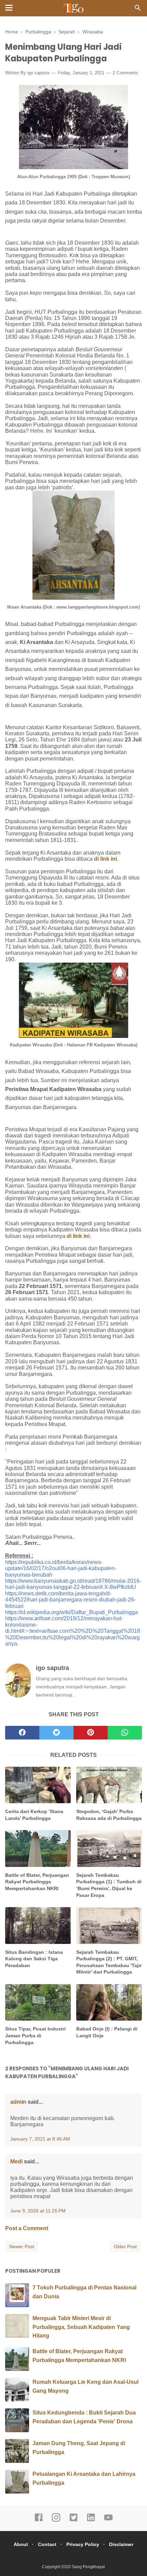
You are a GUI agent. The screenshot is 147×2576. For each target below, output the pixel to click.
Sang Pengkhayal (88, 2567)
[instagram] (56, 2520)
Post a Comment (27, 2228)
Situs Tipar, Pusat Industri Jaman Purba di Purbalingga (35, 2035)
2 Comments (125, 73)
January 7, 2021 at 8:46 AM (40, 2139)
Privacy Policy (83, 2544)
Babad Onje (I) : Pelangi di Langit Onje (107, 2032)
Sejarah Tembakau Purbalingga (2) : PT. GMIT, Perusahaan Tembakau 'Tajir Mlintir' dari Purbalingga (109, 1962)
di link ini (78, 1236)
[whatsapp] (125, 1733)
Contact (47, 2544)
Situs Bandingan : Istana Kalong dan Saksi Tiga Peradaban (34, 1959)
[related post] (38, 1785)
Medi (16, 2161)
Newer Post (22, 2247)
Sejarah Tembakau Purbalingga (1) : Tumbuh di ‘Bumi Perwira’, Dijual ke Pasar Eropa (109, 1885)
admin (18, 2102)
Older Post (125, 2247)
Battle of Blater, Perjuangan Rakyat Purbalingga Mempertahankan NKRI (37, 1882)
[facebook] (22, 1733)
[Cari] (138, 10)
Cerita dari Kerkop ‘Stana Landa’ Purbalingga (34, 1815)
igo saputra (38, 73)
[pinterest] (91, 1733)
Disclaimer (121, 2544)
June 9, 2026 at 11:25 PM (38, 2211)
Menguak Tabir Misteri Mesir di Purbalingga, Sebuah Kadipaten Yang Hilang (81, 2327)
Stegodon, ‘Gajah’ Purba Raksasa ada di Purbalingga (109, 1815)
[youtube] (108, 2520)
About (21, 2544)
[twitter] (56, 1733)
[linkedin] (91, 2520)
